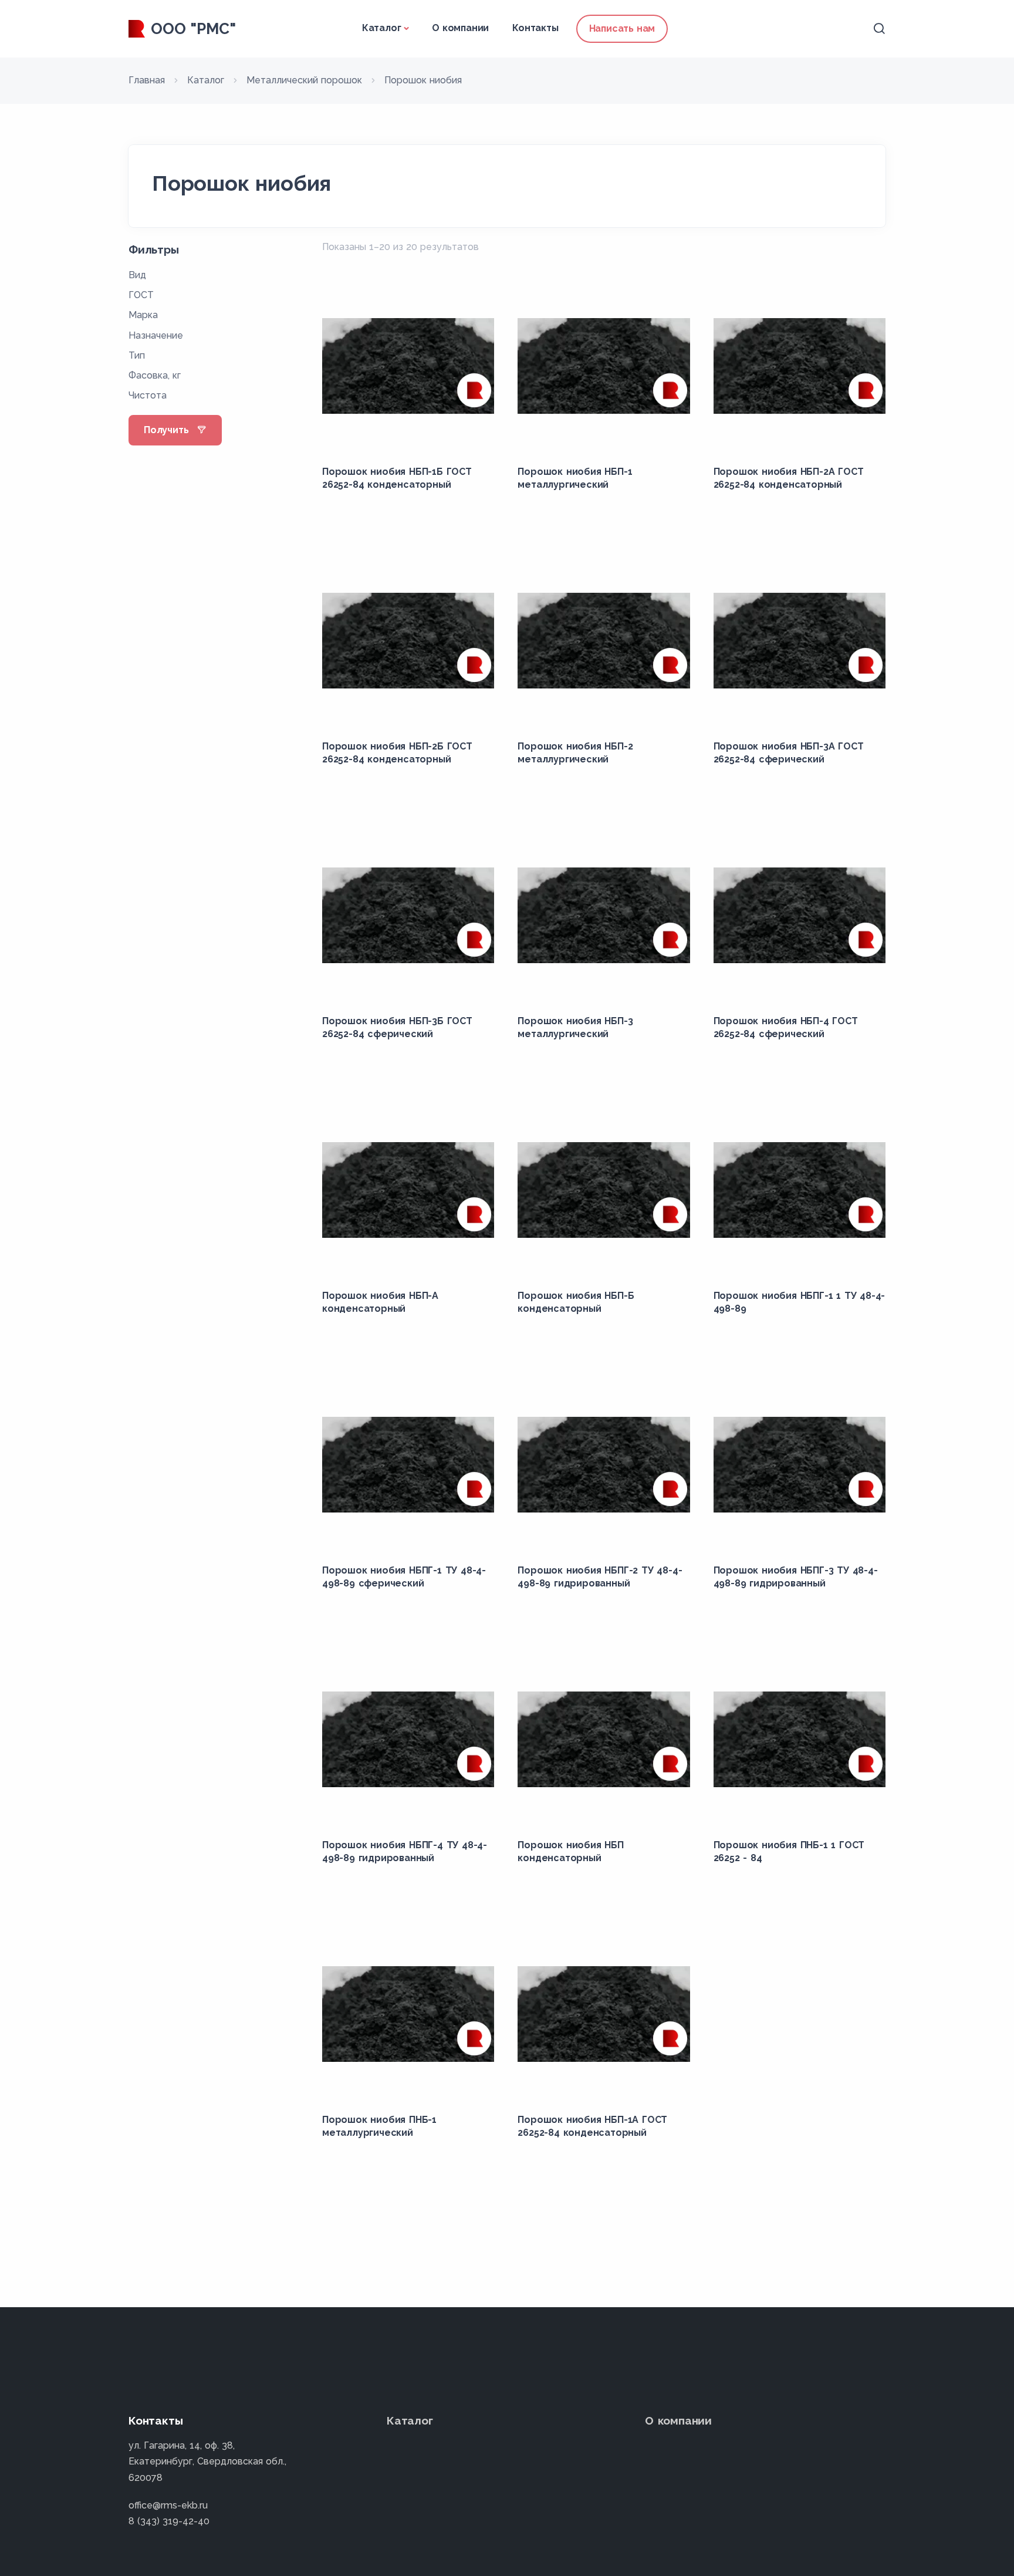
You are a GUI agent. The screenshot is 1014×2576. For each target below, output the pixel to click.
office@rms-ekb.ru (168, 2505)
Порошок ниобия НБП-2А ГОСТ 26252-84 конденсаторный (789, 478)
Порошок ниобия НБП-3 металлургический (575, 1027)
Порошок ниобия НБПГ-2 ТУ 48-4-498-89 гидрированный (600, 1577)
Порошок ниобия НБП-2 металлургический (575, 753)
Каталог (382, 28)
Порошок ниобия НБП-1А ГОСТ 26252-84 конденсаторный (592, 2126)
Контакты (535, 28)
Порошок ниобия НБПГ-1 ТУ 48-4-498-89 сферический (404, 1577)
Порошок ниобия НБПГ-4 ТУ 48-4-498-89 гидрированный (405, 1851)
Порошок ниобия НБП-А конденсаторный (380, 1302)
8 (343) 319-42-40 (169, 2521)
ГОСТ (141, 295)
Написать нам (622, 28)
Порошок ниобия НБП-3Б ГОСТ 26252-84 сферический (397, 1027)
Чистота (148, 395)
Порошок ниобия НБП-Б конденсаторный (576, 1302)
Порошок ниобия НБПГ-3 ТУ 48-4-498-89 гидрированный (796, 1577)
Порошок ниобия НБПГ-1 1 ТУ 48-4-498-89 (800, 1302)
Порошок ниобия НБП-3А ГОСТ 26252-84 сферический (789, 753)
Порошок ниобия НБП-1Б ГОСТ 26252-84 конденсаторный (397, 478)
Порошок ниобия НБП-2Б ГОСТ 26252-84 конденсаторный (397, 753)
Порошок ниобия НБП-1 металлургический (575, 478)
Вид (137, 275)
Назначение (156, 335)
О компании (460, 28)
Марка (143, 315)
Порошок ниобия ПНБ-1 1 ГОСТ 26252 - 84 (789, 1851)
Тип (137, 355)
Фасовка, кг (155, 375)
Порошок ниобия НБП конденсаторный (570, 1851)
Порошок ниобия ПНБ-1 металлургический (379, 2126)
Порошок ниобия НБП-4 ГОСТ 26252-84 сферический (786, 1027)
